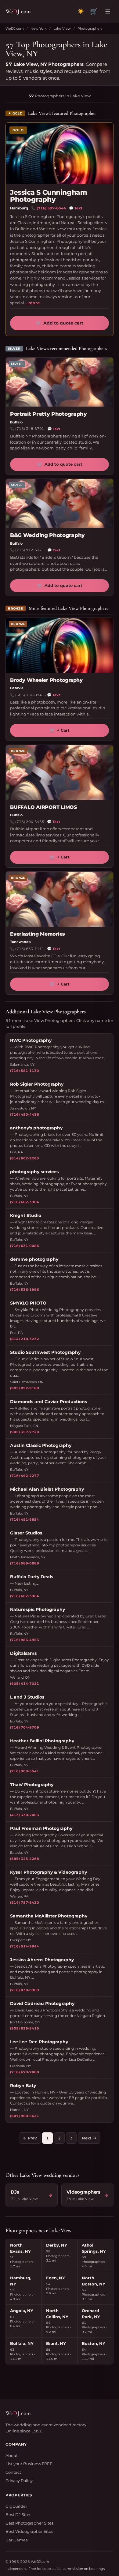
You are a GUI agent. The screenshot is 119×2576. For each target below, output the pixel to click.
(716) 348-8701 (30, 429)
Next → (89, 2138)
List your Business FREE (29, 2464)
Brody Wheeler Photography (46, 680)
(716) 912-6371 (30, 550)
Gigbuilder (16, 2506)
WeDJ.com (15, 28)
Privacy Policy (19, 2480)
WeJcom (18, 11)
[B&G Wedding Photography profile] (60, 503)
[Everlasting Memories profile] (60, 899)
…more (32, 303)
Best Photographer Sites (29, 2523)
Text (76, 208)
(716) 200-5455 (30, 822)
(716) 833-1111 (30, 949)
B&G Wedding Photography (47, 535)
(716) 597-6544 (51, 208)
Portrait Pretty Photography (49, 414)
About (12, 2455)
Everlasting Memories (38, 934)
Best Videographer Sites (29, 2531)
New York (39, 28)
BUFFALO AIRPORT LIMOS (43, 807)
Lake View (62, 28)
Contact (13, 2472)
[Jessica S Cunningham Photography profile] (60, 153)
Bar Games (16, 2540)
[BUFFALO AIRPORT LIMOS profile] (60, 772)
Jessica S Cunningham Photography (49, 196)
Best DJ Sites (18, 2514)
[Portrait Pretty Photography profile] (60, 382)
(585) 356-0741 (30, 695)
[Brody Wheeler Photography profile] (60, 645)
